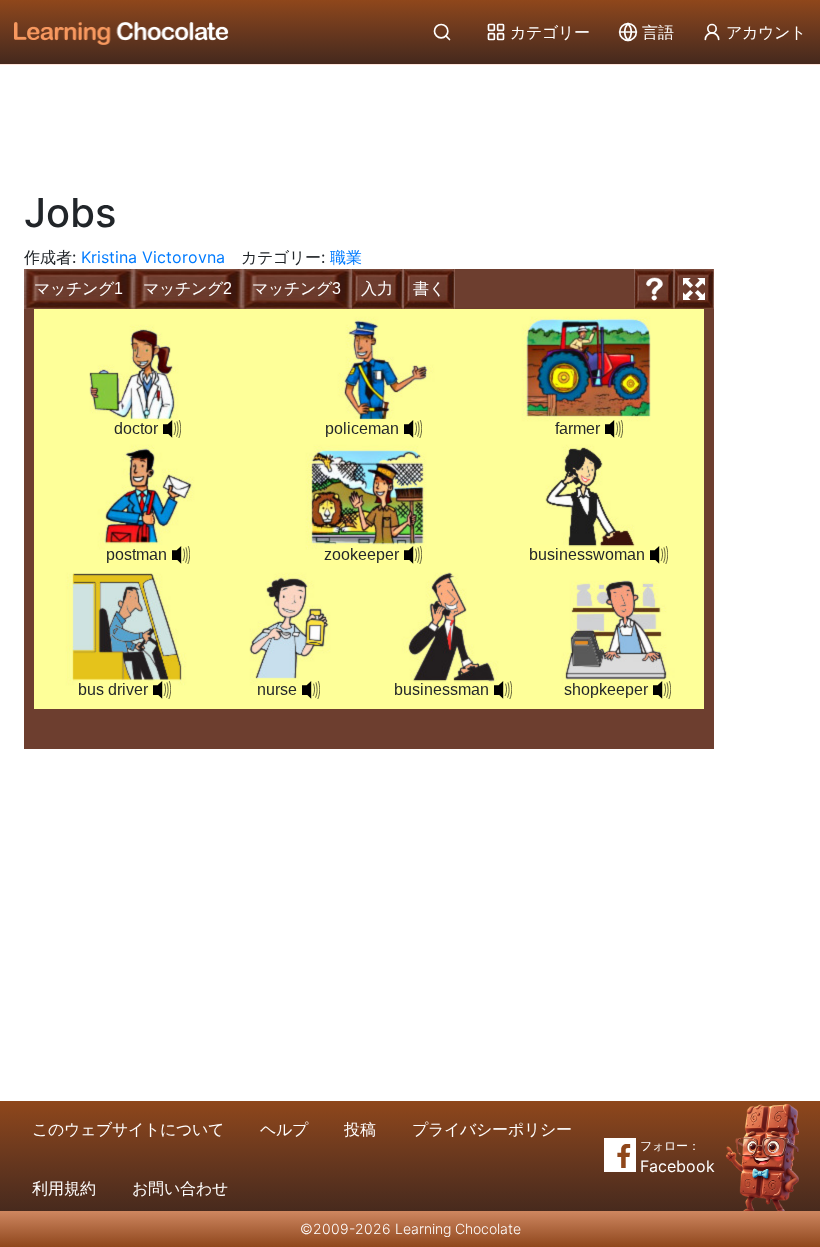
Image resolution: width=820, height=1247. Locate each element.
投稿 (360, 1129)
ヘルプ (284, 1129)
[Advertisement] (410, 120)
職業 (346, 257)
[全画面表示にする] (694, 289)
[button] (172, 429)
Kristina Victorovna (153, 257)
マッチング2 (187, 288)
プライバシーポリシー (492, 1129)
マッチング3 (296, 288)
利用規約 (64, 1188)
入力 (377, 288)
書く (429, 288)
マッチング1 (78, 288)
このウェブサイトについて (128, 1129)
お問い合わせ (180, 1188)
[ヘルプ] (654, 289)
